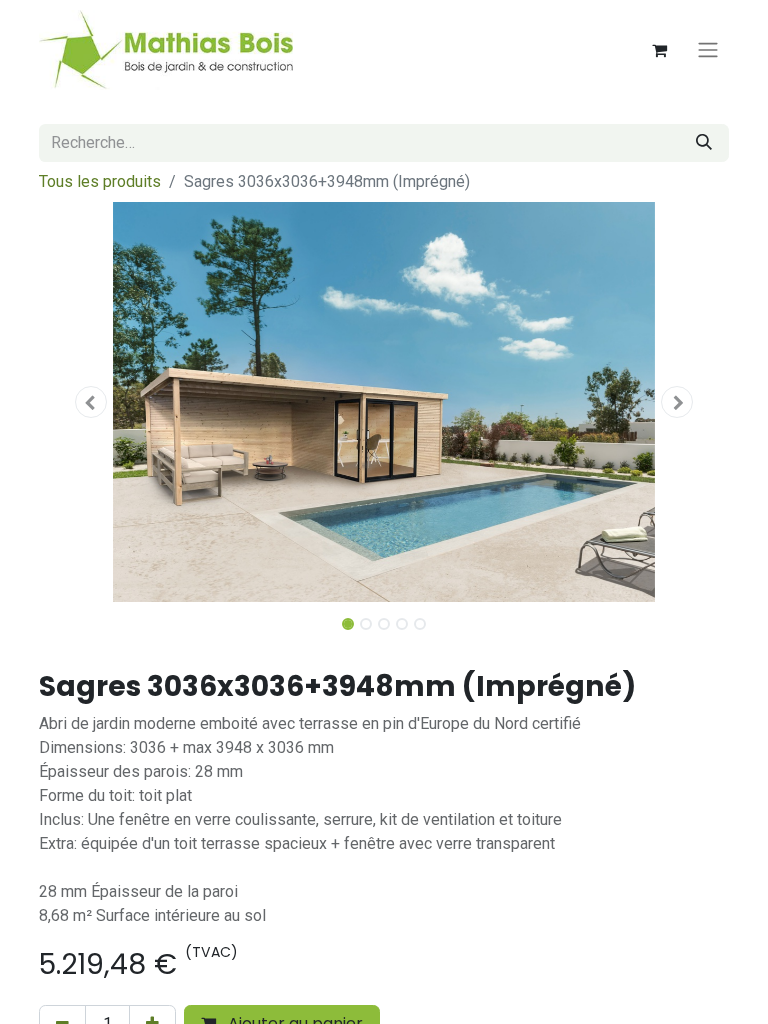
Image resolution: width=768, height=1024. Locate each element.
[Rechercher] (704, 143)
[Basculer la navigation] (708, 50)
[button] (91, 402)
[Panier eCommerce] (659, 50)
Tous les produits (100, 181)
